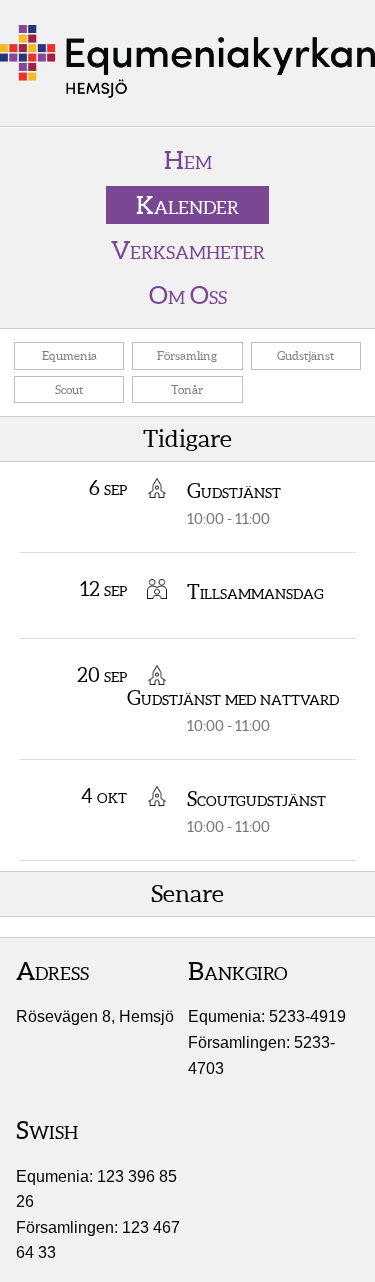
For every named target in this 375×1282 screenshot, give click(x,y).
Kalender (187, 205)
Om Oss (188, 295)
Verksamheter (188, 250)
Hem (188, 160)
